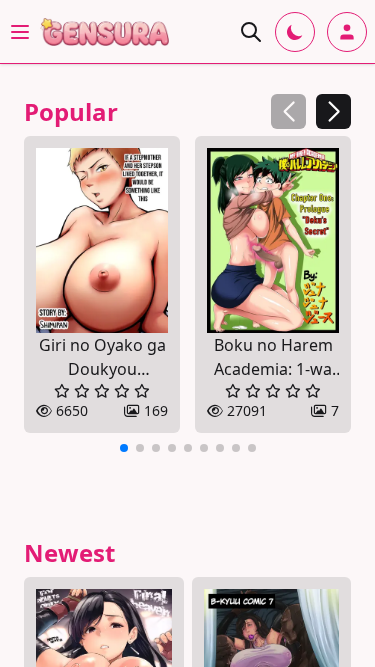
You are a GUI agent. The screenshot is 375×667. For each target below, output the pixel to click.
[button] (333, 111)
